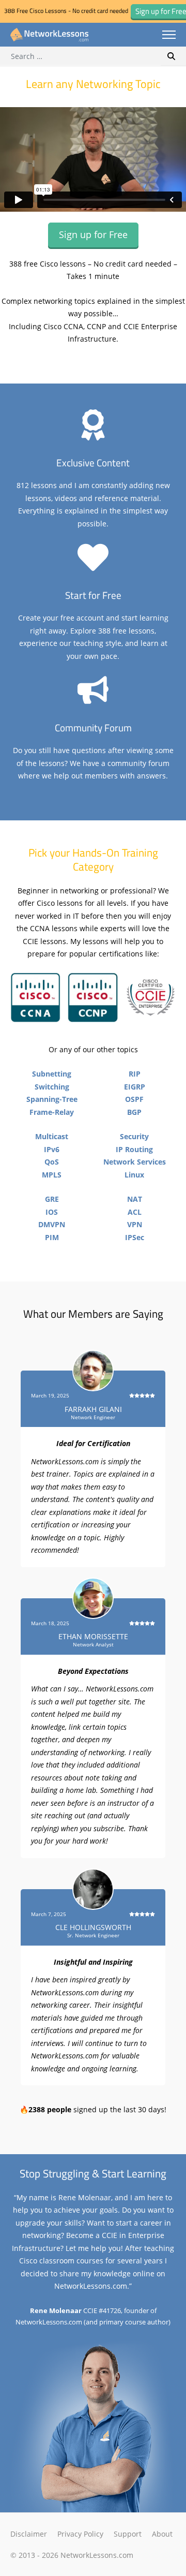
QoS (52, 1162)
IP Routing (134, 1149)
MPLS (52, 1175)
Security (134, 1136)
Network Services (135, 1162)
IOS (52, 1212)
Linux (134, 1175)
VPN (135, 1224)
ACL (135, 1212)
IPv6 (52, 1149)
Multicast (52, 1136)
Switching (52, 1087)
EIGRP (135, 1087)
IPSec (135, 1237)
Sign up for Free (93, 234)
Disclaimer (29, 2534)
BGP (134, 1112)
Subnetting (52, 1074)
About (162, 2534)
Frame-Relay (52, 1112)
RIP (135, 1074)
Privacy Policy (80, 2534)
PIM (52, 1237)
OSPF (134, 1099)
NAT (135, 1199)
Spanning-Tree (52, 1099)
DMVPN (52, 1224)
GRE (52, 1199)
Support (128, 2534)
